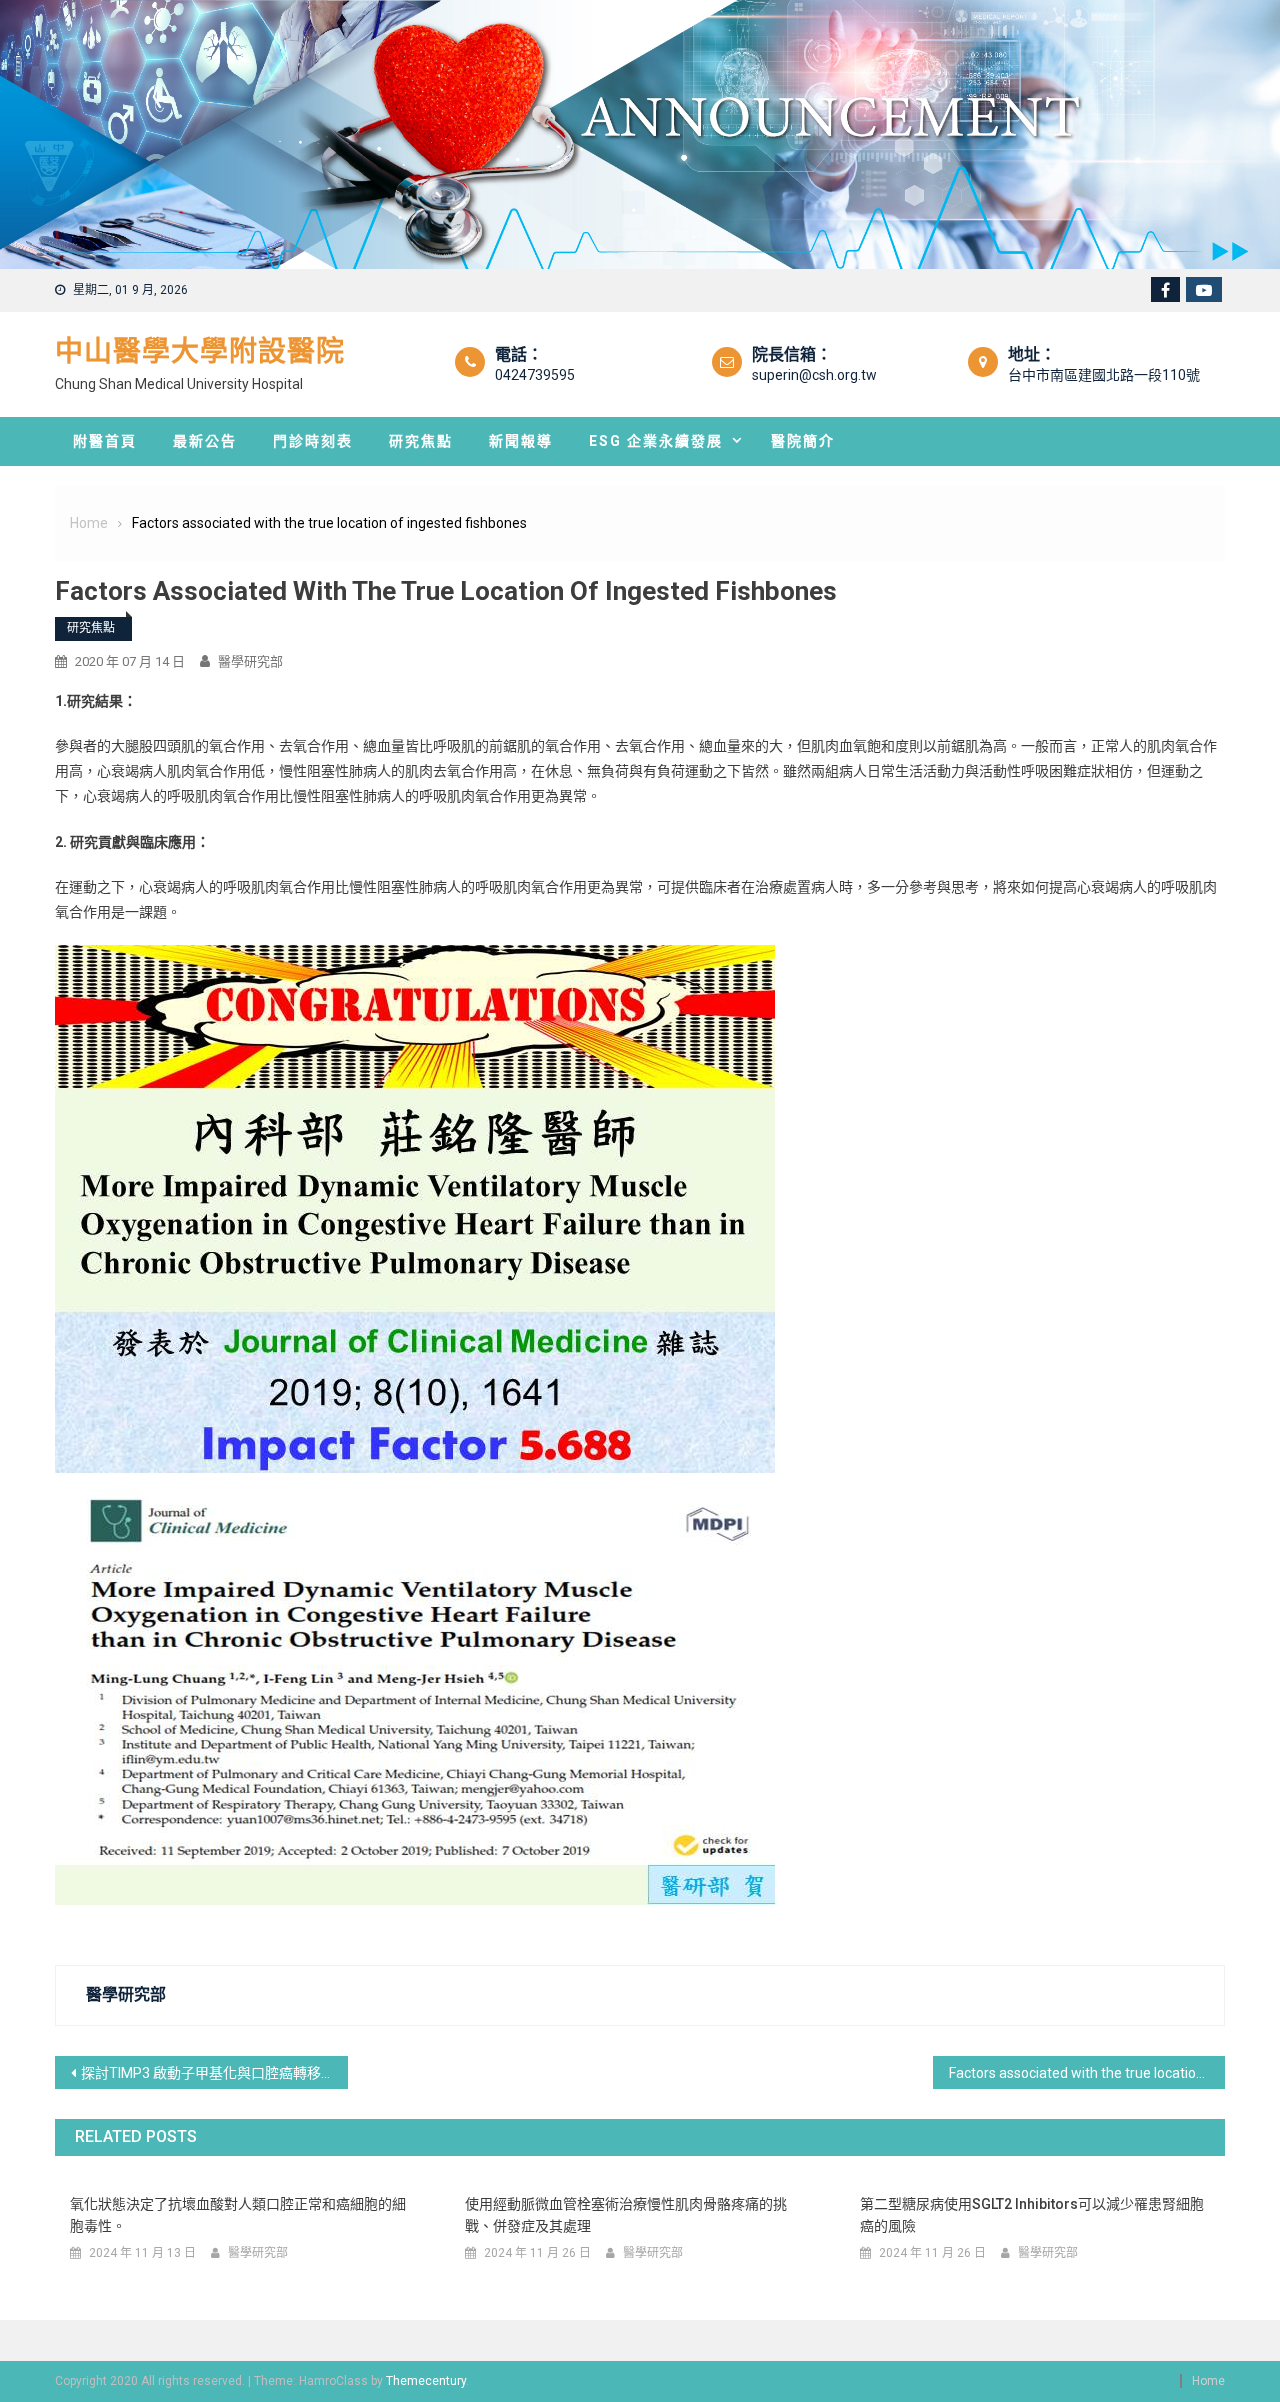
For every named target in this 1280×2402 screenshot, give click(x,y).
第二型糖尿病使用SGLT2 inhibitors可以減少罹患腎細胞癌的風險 (1032, 2215)
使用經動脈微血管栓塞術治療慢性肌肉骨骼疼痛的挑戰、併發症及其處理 (626, 2215)
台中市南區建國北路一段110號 (1104, 375)
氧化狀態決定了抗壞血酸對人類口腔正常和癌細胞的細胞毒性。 (238, 2215)
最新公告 (205, 441)
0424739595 (535, 375)
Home (1208, 2381)
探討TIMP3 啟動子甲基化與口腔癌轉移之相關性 (214, 2073)
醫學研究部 (250, 661)
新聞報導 (521, 441)
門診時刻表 (313, 441)
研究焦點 (421, 441)
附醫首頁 (105, 441)
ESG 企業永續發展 (656, 441)
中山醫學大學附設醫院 (200, 351)
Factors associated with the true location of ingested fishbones (1087, 2073)
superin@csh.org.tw (814, 375)
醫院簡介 (803, 441)
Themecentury (426, 2381)
